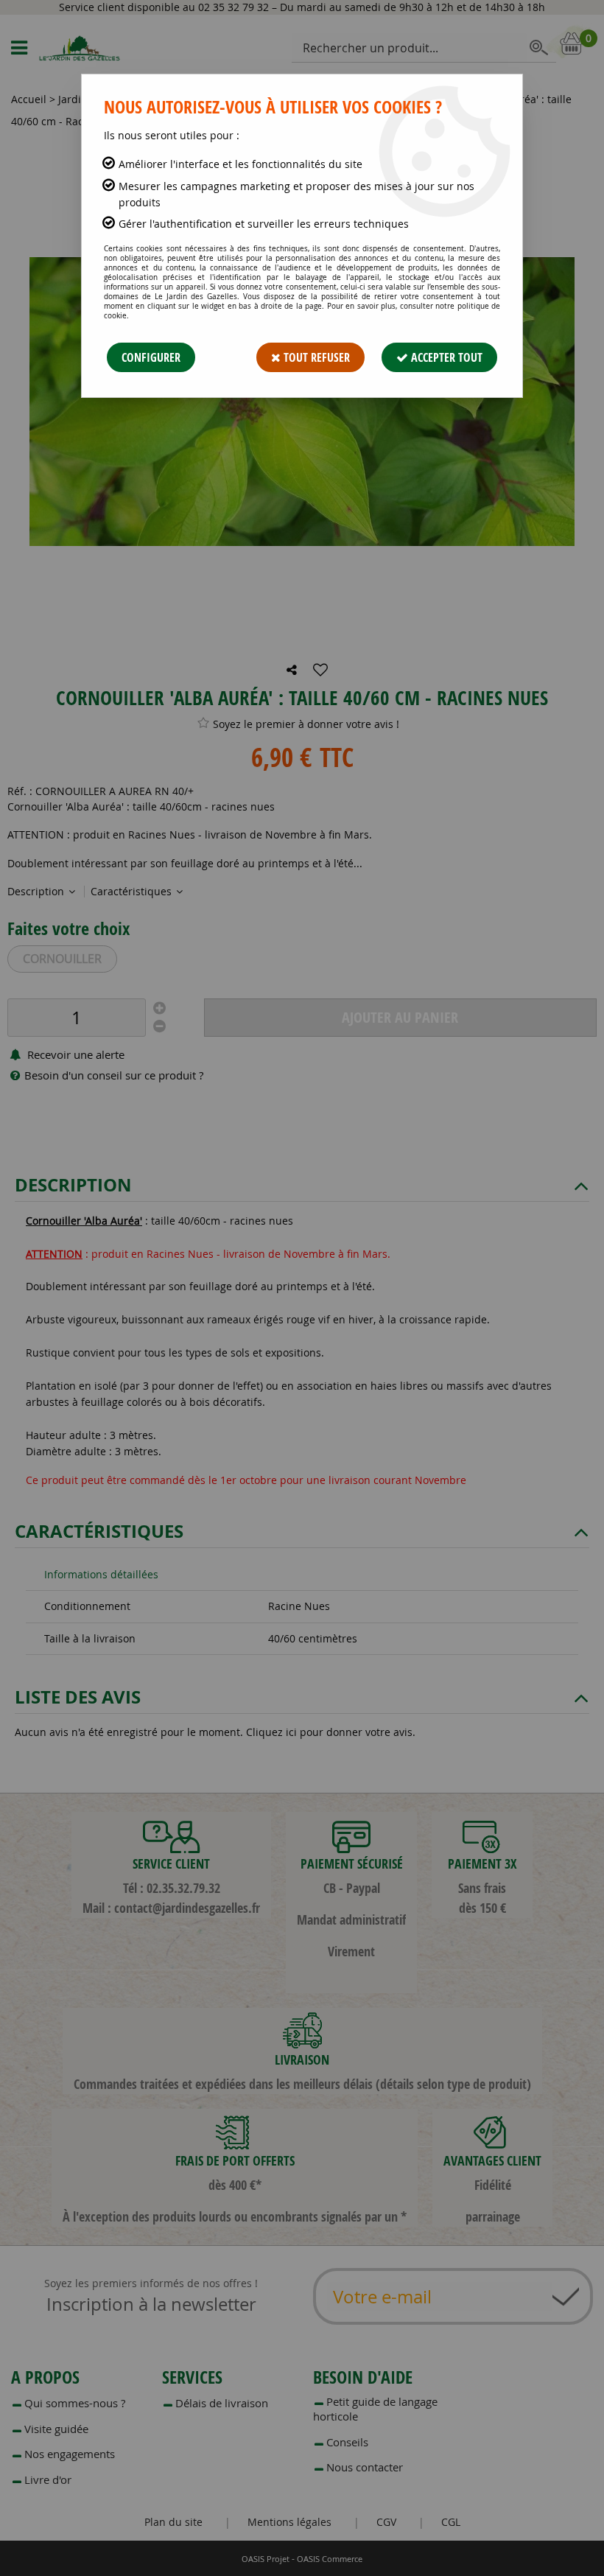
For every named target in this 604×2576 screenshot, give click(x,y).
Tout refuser (315, 357)
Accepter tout (445, 357)
